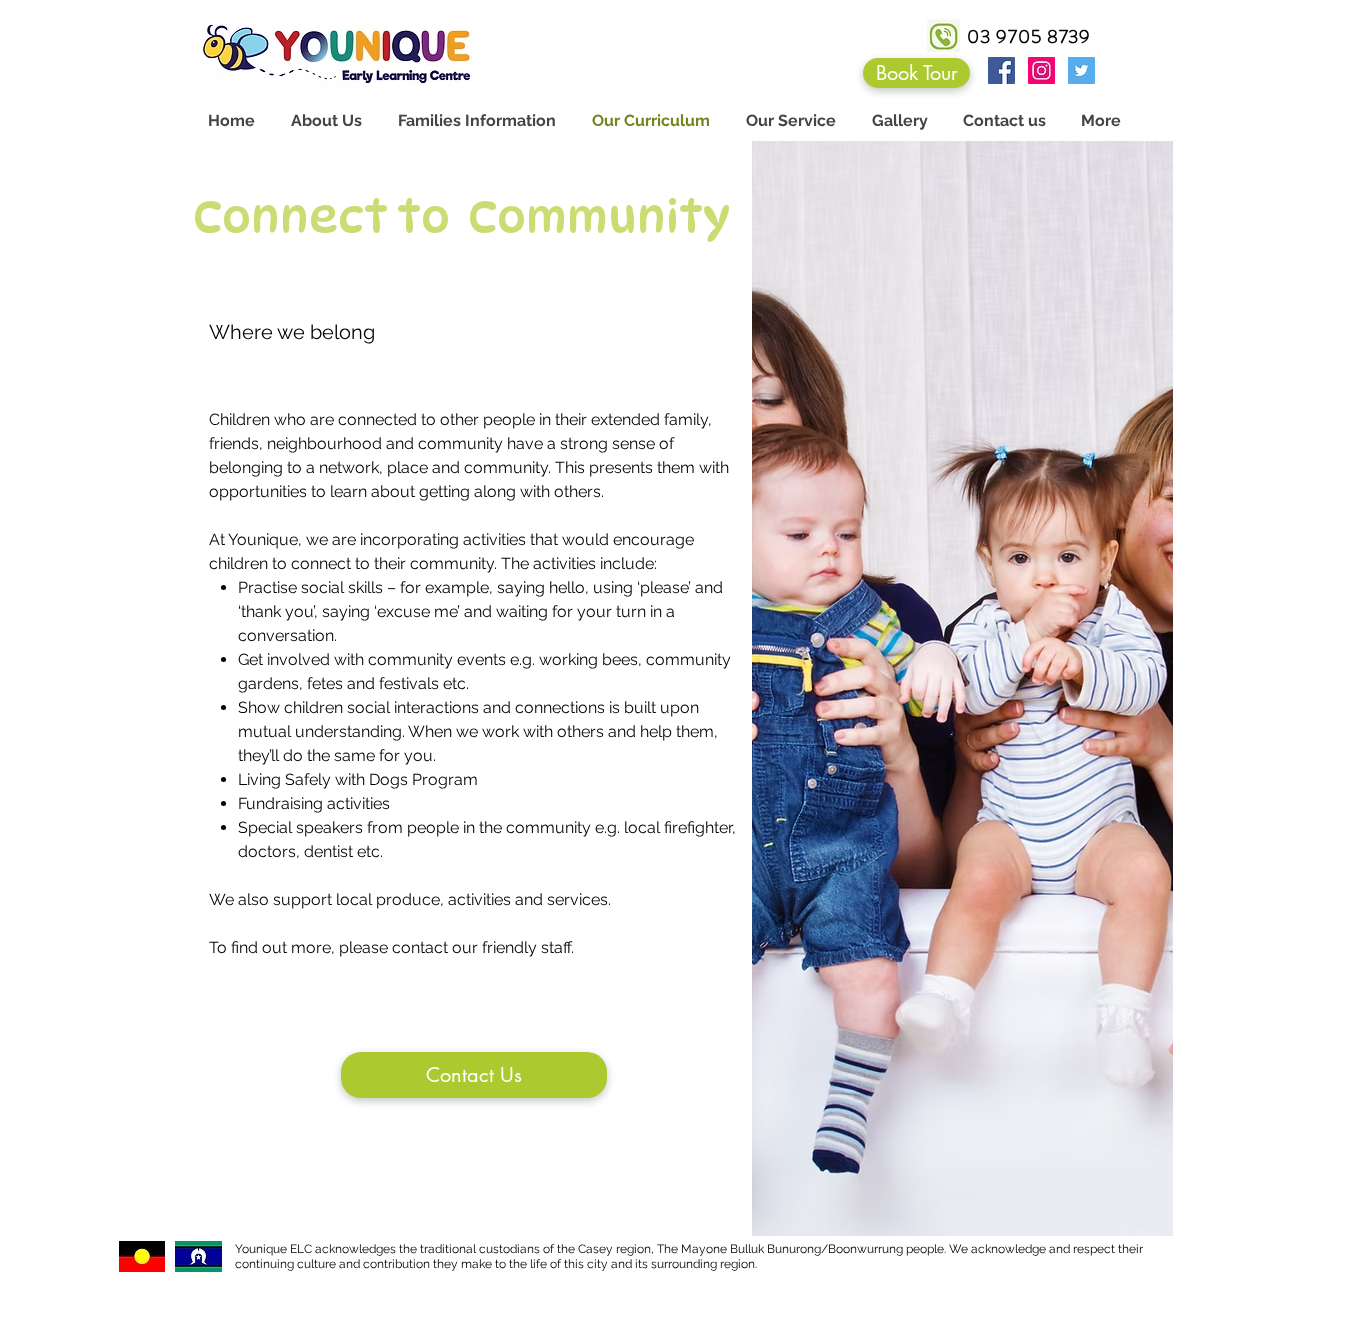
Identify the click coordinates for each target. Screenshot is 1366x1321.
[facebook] (1001, 70)
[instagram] (1041, 70)
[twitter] (1081, 70)
